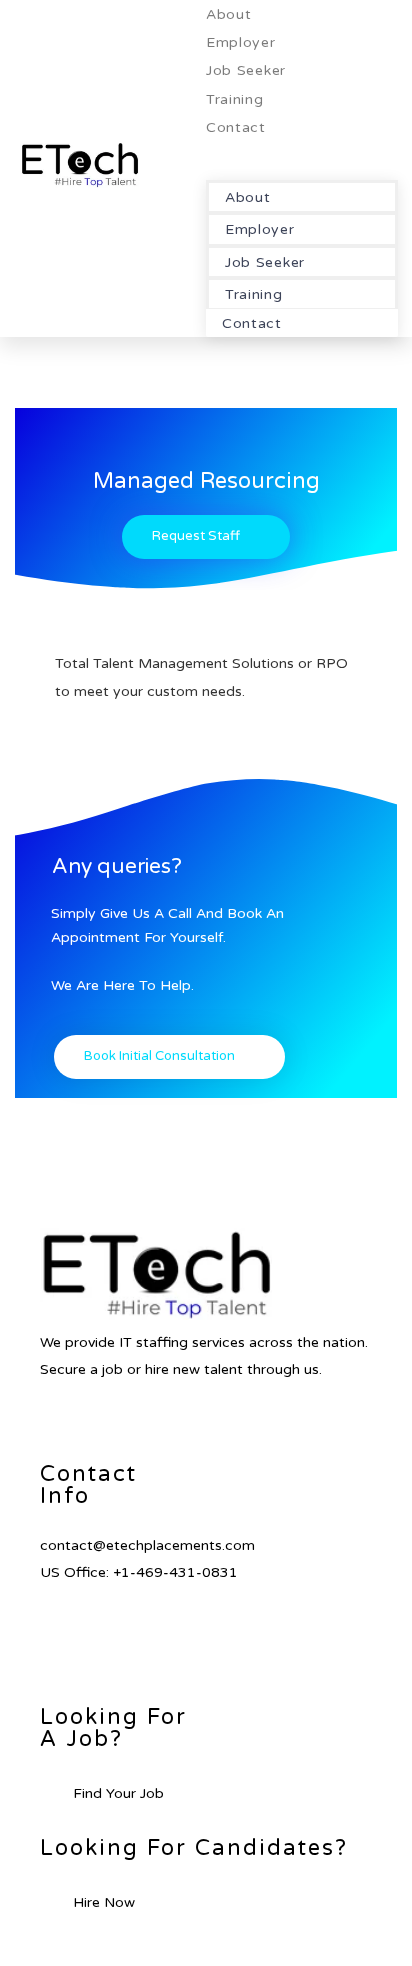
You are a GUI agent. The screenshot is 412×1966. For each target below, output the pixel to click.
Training (235, 99)
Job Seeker (246, 70)
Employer (241, 42)
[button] (302, 154)
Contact (236, 127)
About (229, 14)
